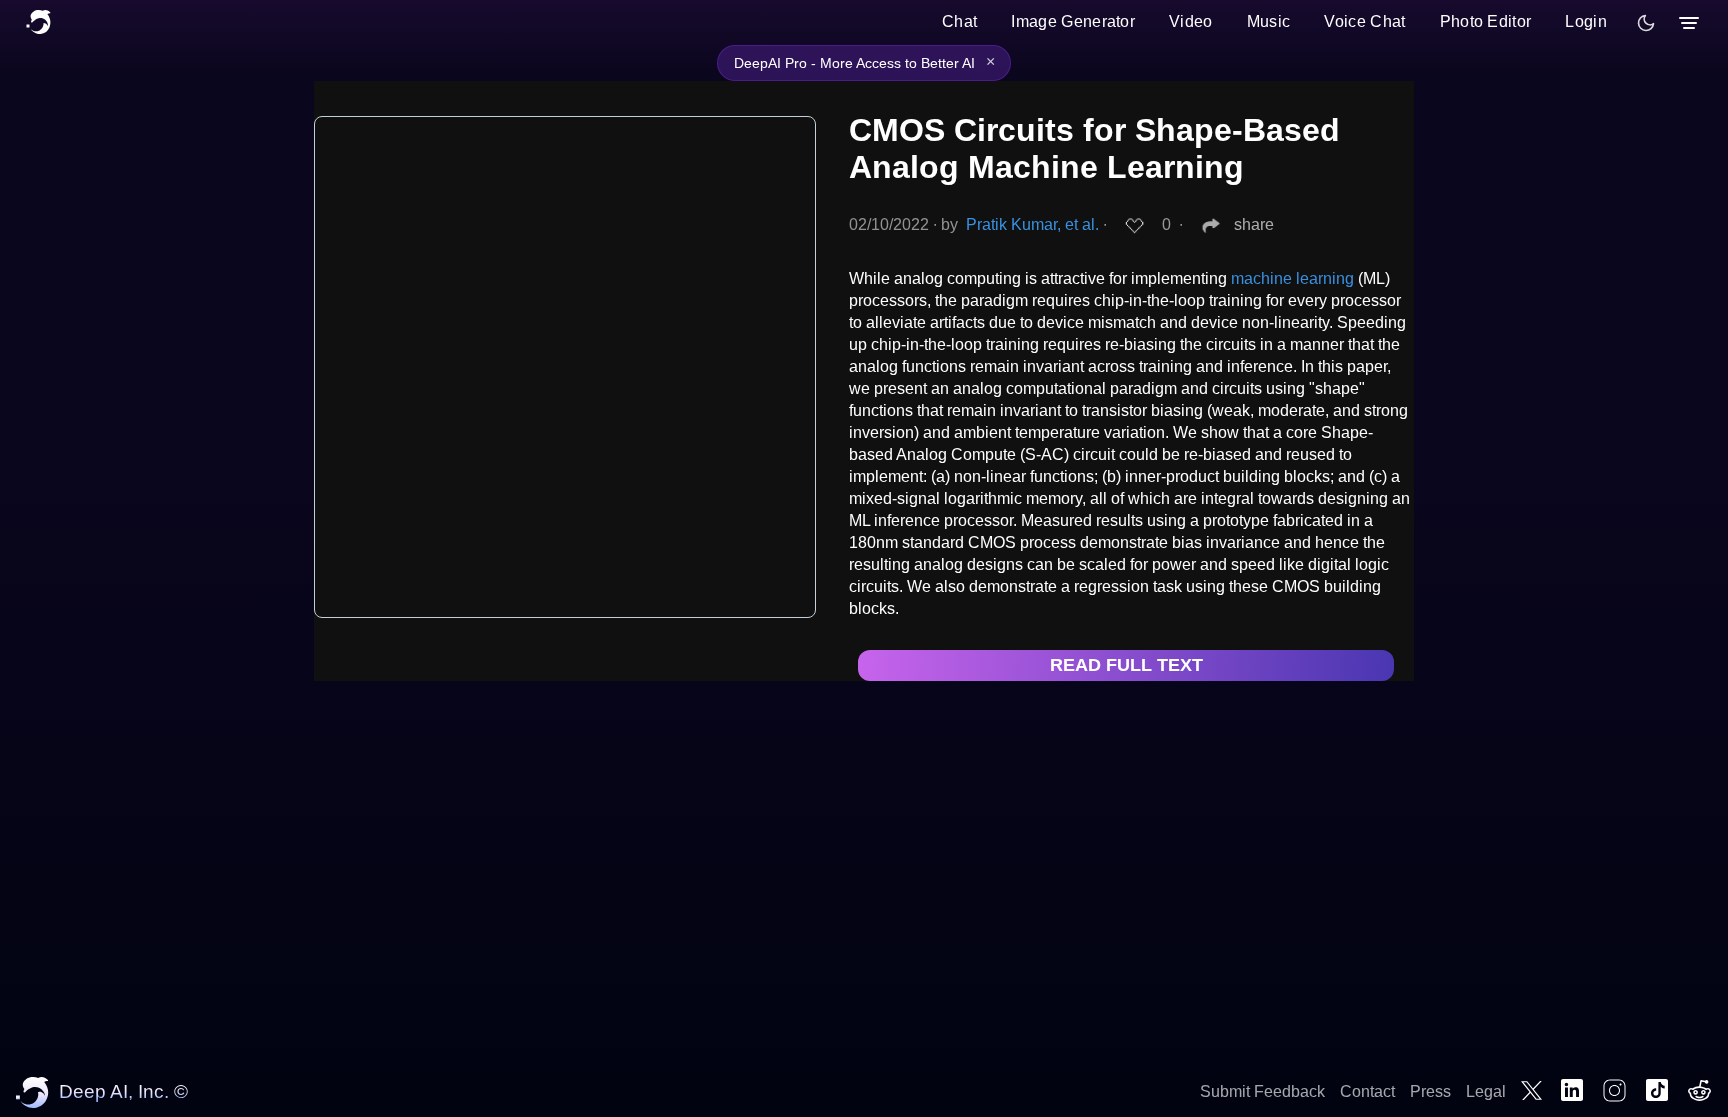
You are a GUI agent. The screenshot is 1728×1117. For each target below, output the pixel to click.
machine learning (1292, 278)
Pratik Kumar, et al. (1032, 224)
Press (1430, 1091)
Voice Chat (1364, 21)
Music (1269, 21)
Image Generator (1073, 21)
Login (1586, 21)
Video (1191, 21)
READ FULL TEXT (1126, 665)
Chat (959, 21)
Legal (1486, 1091)
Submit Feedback (1262, 1091)
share (1254, 224)
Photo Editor (1486, 21)
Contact (1367, 1091)
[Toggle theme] (1646, 23)
